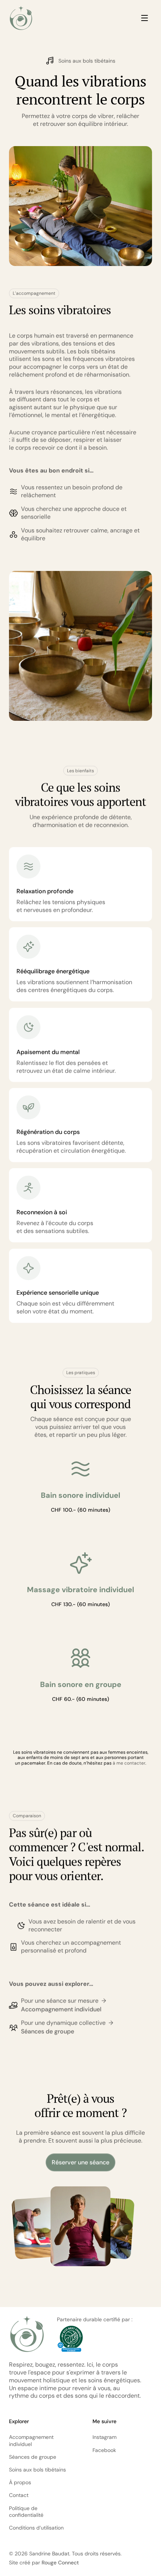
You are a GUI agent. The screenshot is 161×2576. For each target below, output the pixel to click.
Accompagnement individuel (61, 2009)
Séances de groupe (48, 2031)
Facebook (104, 2450)
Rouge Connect (60, 2563)
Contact (19, 2495)
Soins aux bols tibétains (37, 2470)
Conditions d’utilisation (36, 2528)
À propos (20, 2482)
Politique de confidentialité (26, 2512)
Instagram (104, 2437)
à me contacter (129, 1763)
